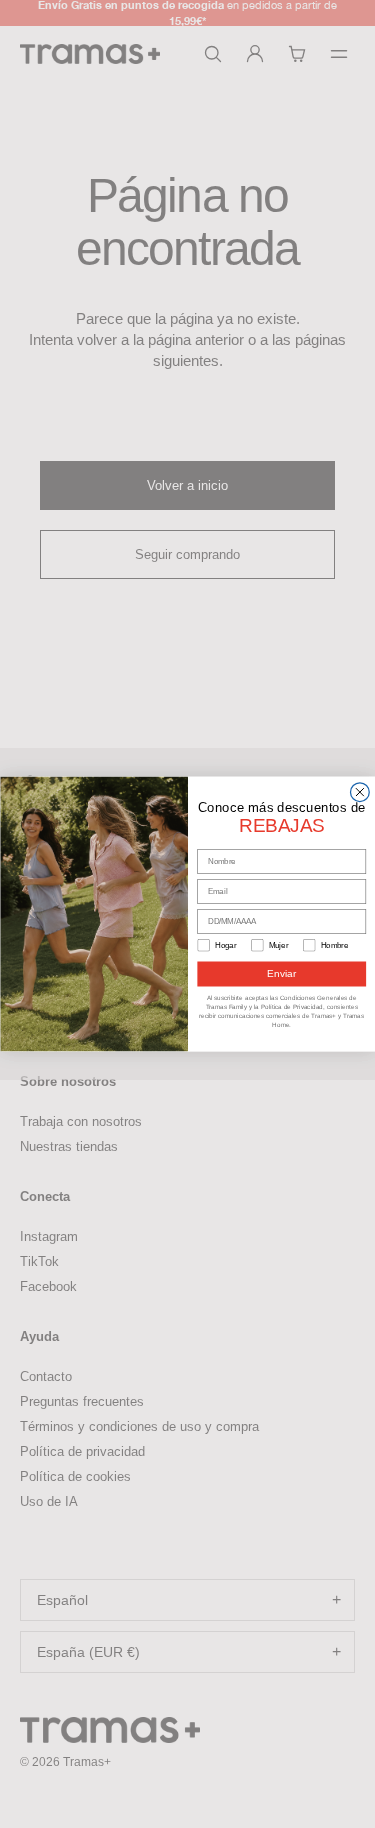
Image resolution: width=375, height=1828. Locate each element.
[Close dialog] (359, 792)
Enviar (281, 973)
